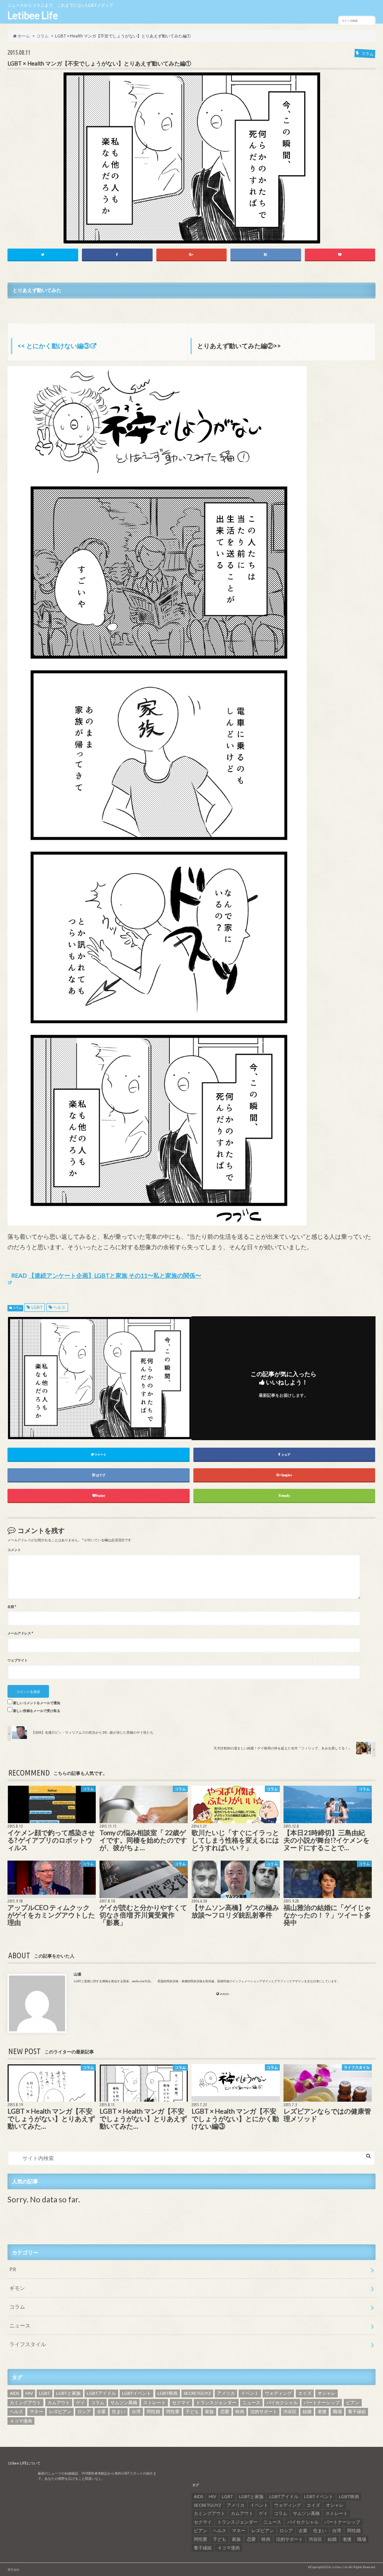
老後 (322, 2411)
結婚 (307, 2411)
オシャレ (327, 2393)
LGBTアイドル (101, 2393)
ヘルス (59, 1307)
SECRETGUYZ (197, 2393)
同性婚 (153, 2411)
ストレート (154, 2402)
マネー (36, 2411)
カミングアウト (25, 2402)
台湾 (136, 2411)
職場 (337, 2411)
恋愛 (225, 2411)
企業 (101, 2411)
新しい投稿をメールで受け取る (37, 1711)
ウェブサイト (18, 1660)
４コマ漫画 (21, 2421)
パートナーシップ (322, 2402)
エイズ (305, 2393)
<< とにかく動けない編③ (54, 346)
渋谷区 (290, 2411)
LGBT (37, 1307)
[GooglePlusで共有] (192, 254)
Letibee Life (33, 15)
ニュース (20, 2325)
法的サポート (264, 2411)
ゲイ (80, 2402)
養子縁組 (357, 2411)
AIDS (14, 2393)
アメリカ (226, 2393)
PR (13, 2269)
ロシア (84, 2411)
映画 (240, 2411)
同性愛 (173, 2411)
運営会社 (13, 2570)
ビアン (353, 2402)
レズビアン (60, 2411)
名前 (12, 1607)
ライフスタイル (28, 2344)
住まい (119, 2411)
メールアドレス (20, 1633)
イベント (250, 2393)
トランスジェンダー (216, 2402)
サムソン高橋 (124, 2402)
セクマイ (181, 2402)
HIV (29, 2393)
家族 (209, 2411)
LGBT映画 (168, 2393)
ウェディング (278, 2393)
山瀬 (77, 1974)
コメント (14, 1550)
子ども (192, 2411)
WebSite (225, 1994)
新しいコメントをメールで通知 (37, 1703)
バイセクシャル (282, 2402)
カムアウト (59, 2402)
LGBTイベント (137, 2393)
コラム (17, 1308)
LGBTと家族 (68, 2393)
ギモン (17, 2288)
